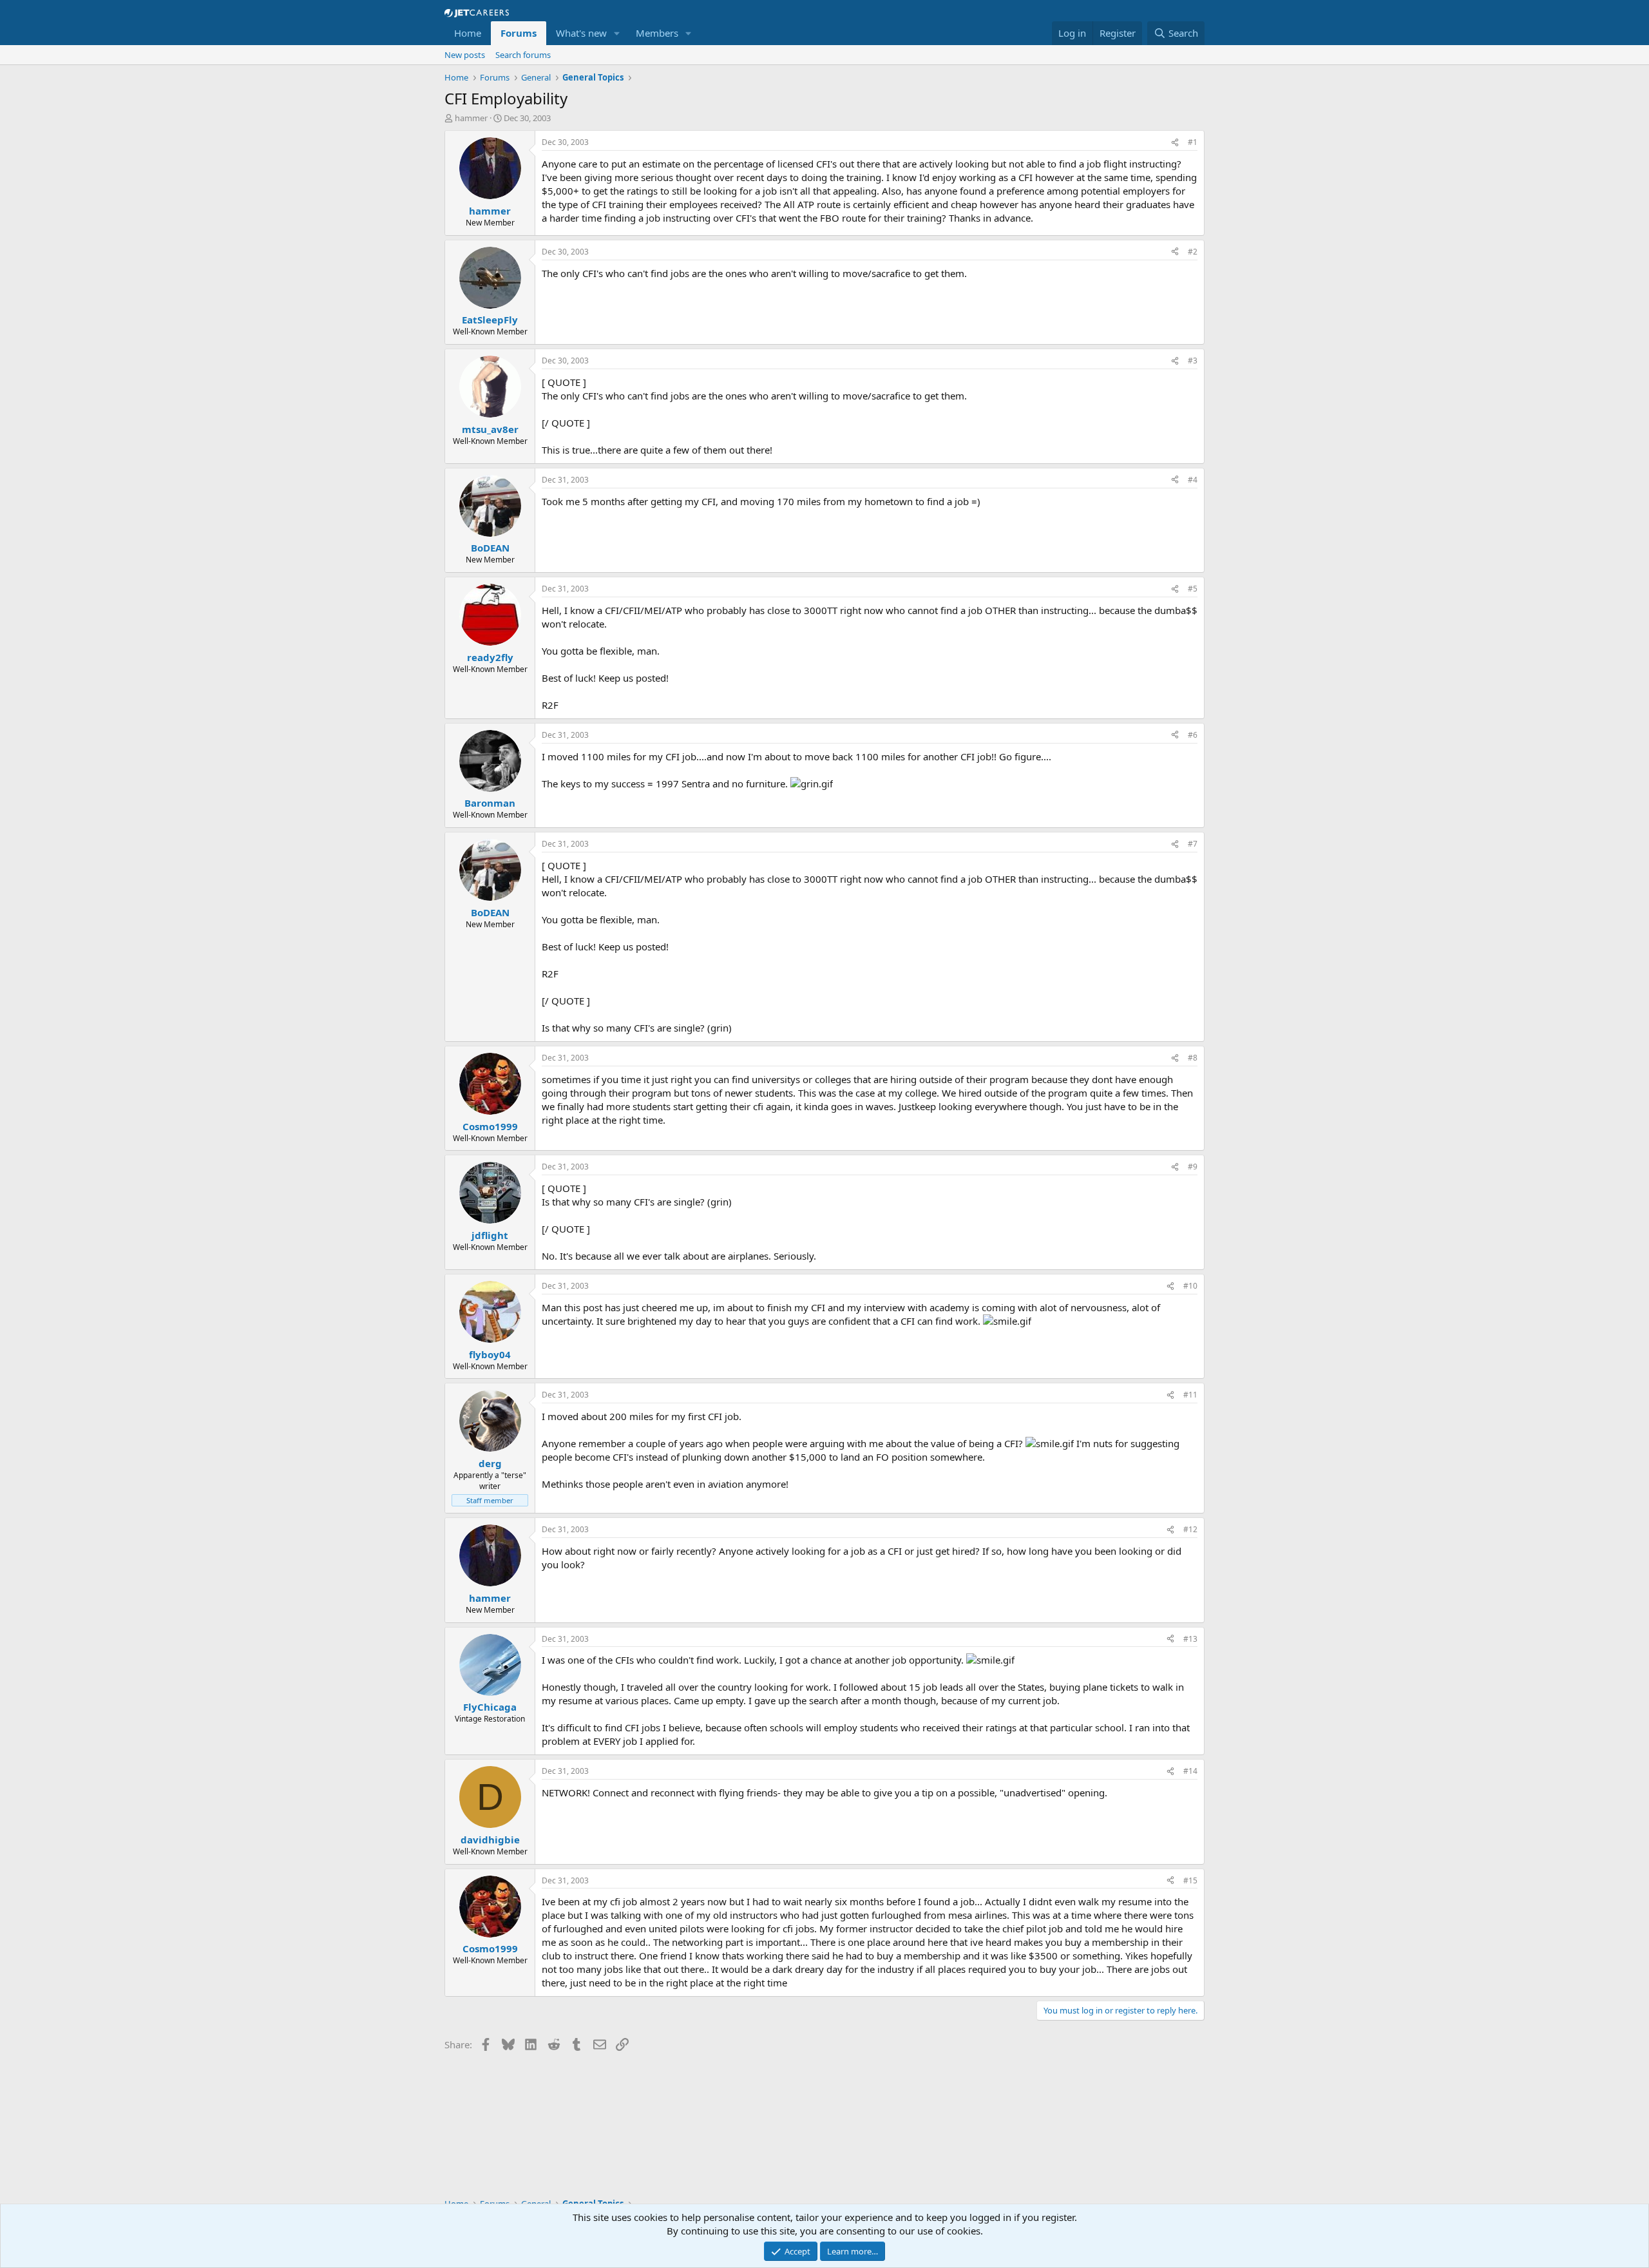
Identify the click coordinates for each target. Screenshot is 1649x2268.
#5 (1193, 589)
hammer (471, 118)
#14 (1190, 1771)
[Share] (1175, 143)
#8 (1193, 1058)
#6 (1193, 735)
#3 (1193, 360)
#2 (1193, 252)
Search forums (523, 55)
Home (468, 33)
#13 (1190, 1639)
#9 (1193, 1167)
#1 (1193, 142)
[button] (617, 33)
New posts (465, 55)
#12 (1190, 1529)
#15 (1190, 1880)
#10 (1190, 1286)
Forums (519, 33)
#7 (1193, 844)
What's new (581, 33)
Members (657, 33)
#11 (1190, 1395)
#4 (1193, 480)
